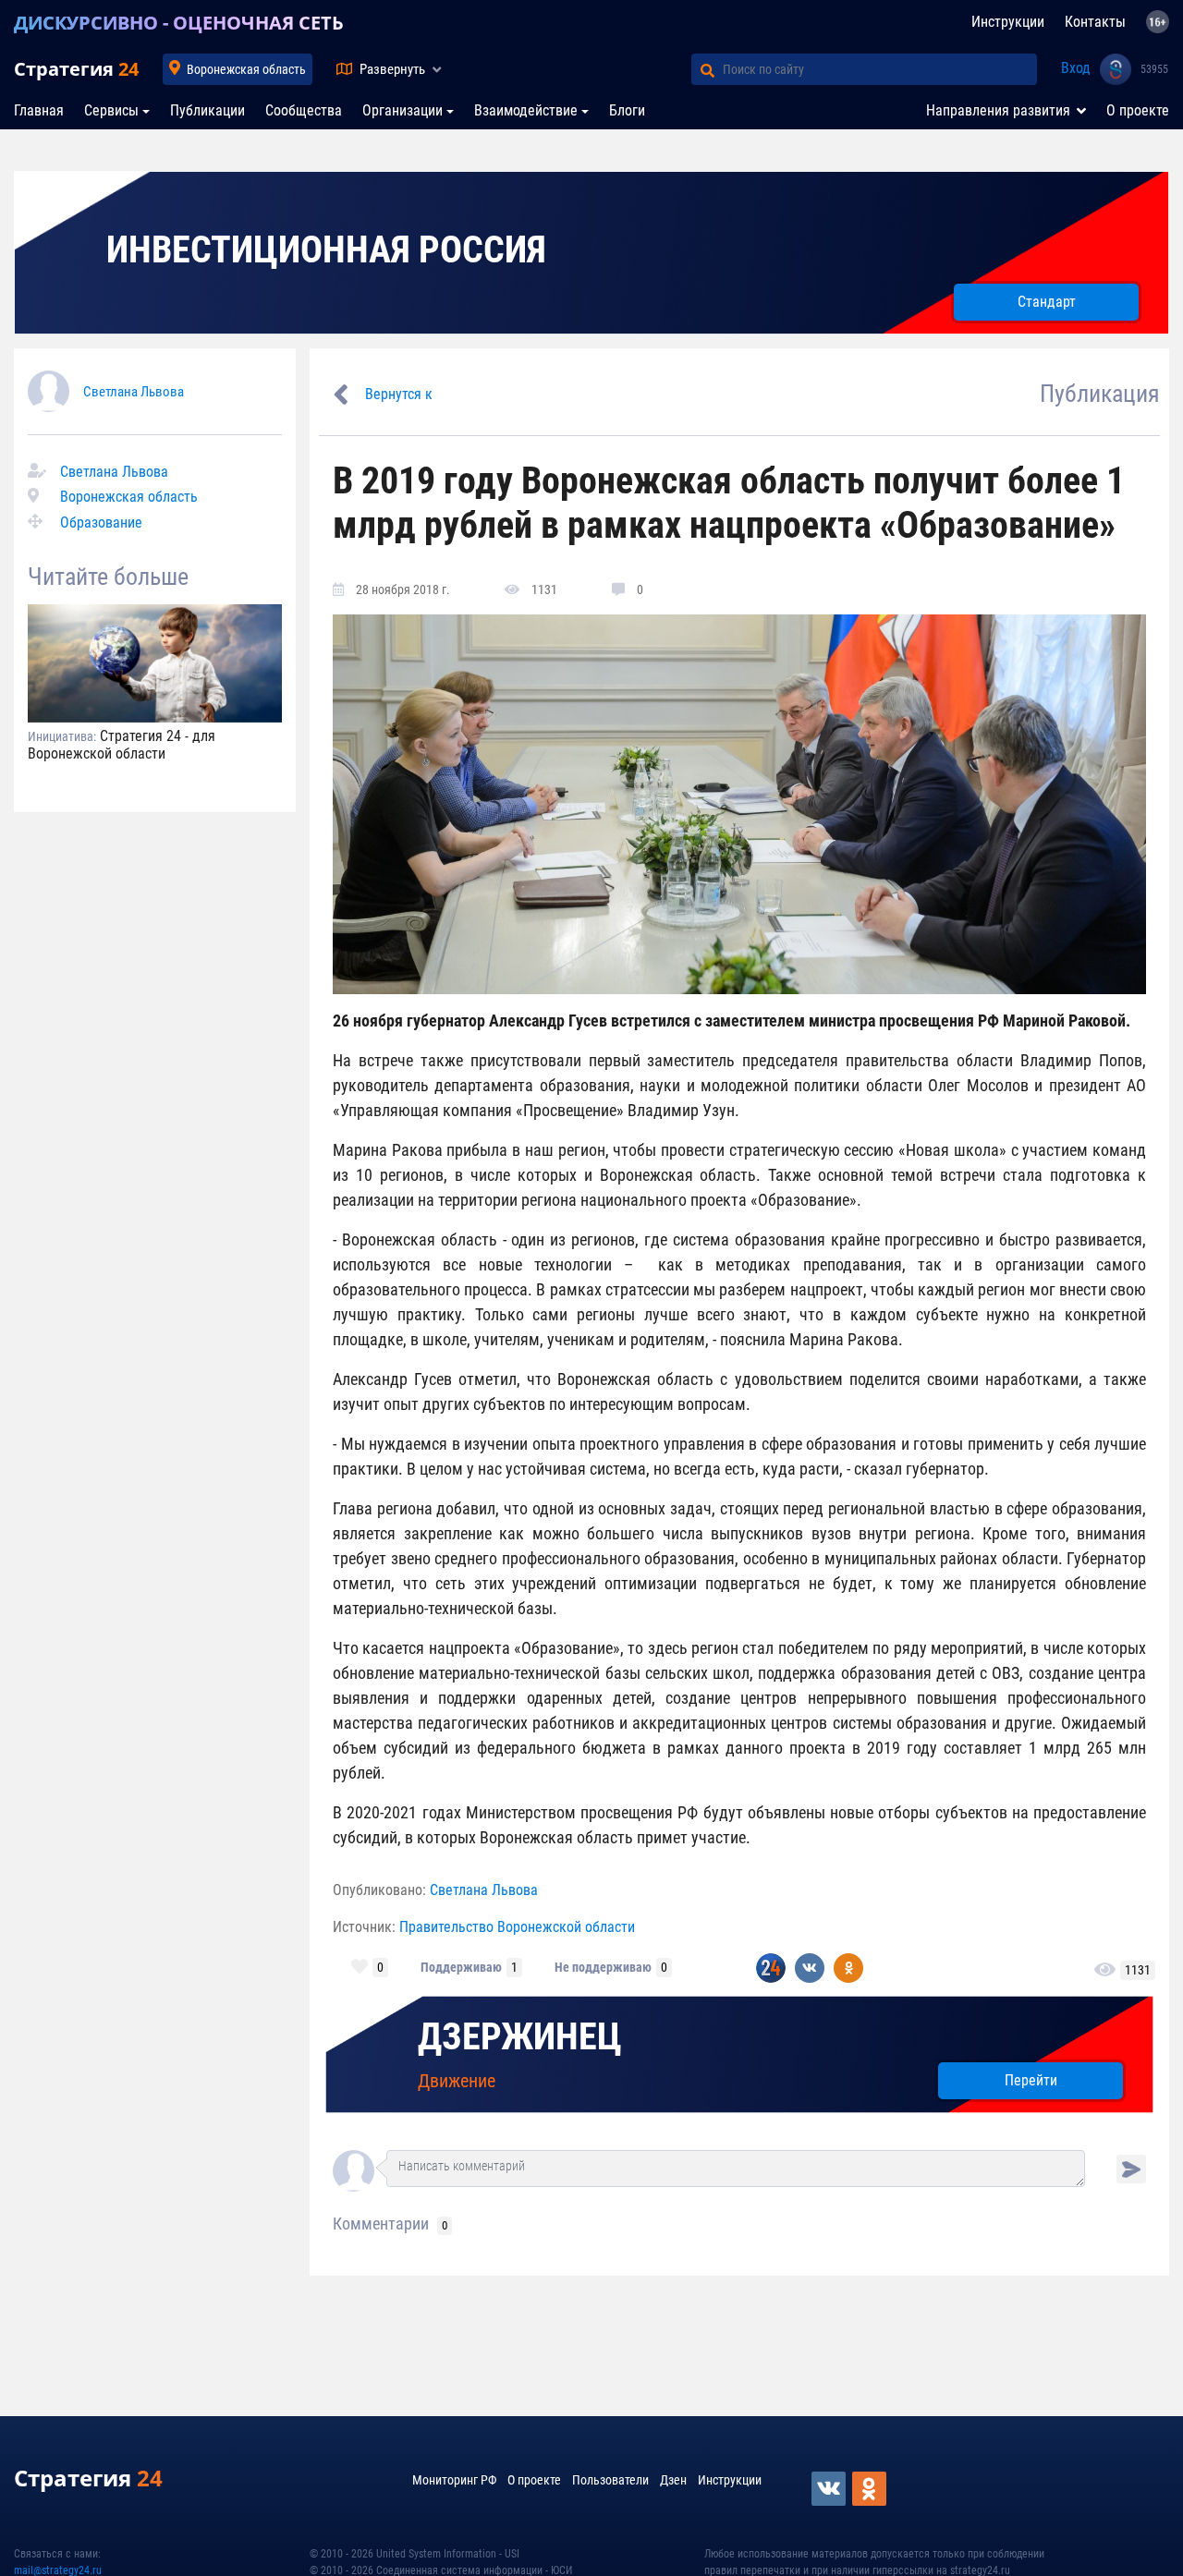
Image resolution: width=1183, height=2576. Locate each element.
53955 (1154, 69)
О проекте (1138, 110)
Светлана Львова (134, 392)
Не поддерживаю (603, 1967)
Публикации (207, 110)
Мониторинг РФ (454, 2480)
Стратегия (76, 69)
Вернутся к (399, 394)
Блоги (627, 110)
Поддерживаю (461, 1967)
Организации (402, 110)
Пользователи (610, 2480)
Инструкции (1008, 22)
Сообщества (304, 110)
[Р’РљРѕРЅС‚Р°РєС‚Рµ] (830, 2489)
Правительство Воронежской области (517, 1927)
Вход (1076, 68)
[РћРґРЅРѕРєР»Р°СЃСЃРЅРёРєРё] (871, 2489)
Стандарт (1047, 302)
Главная (39, 110)
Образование (101, 522)
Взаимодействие (526, 110)
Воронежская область (246, 69)
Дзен (673, 2480)
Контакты (1095, 22)
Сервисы (111, 110)
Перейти (1031, 2080)
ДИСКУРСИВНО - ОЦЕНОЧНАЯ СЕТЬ (179, 23)
